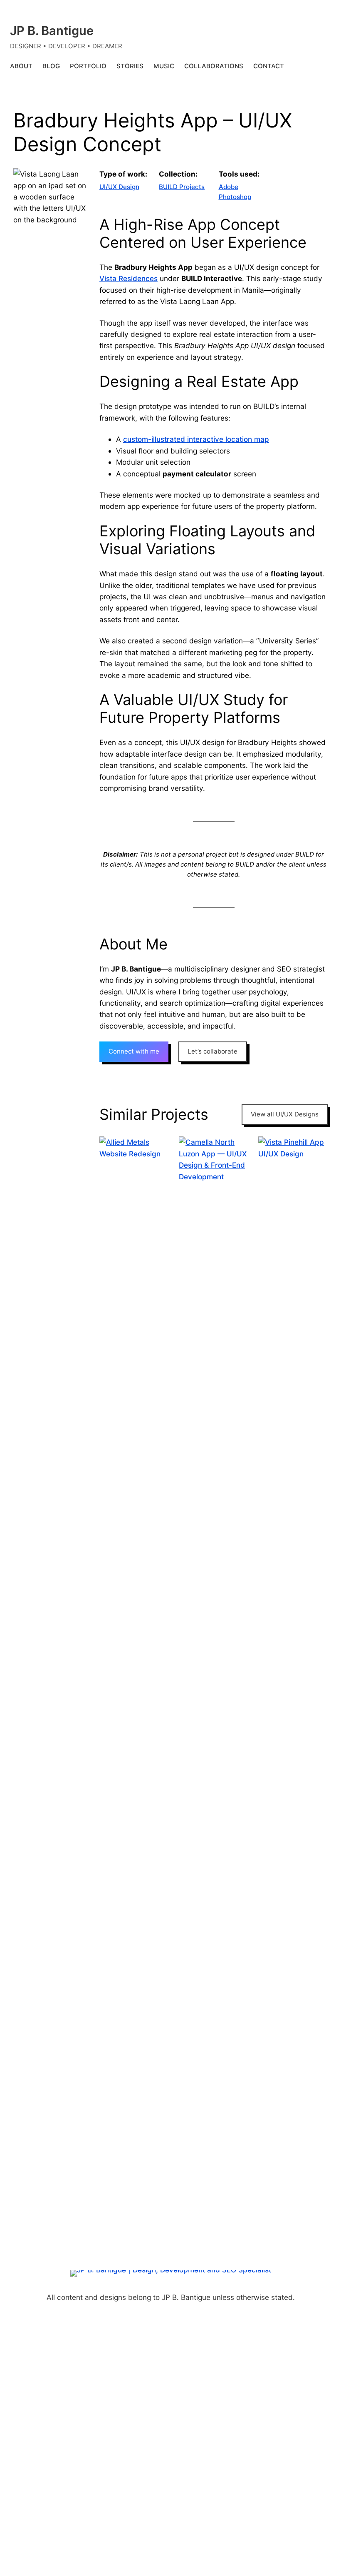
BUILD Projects (182, 187)
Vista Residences (128, 278)
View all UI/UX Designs (285, 1114)
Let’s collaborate (213, 1051)
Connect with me (134, 1051)
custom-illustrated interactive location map (196, 439)
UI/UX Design (119, 187)
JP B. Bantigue (52, 31)
